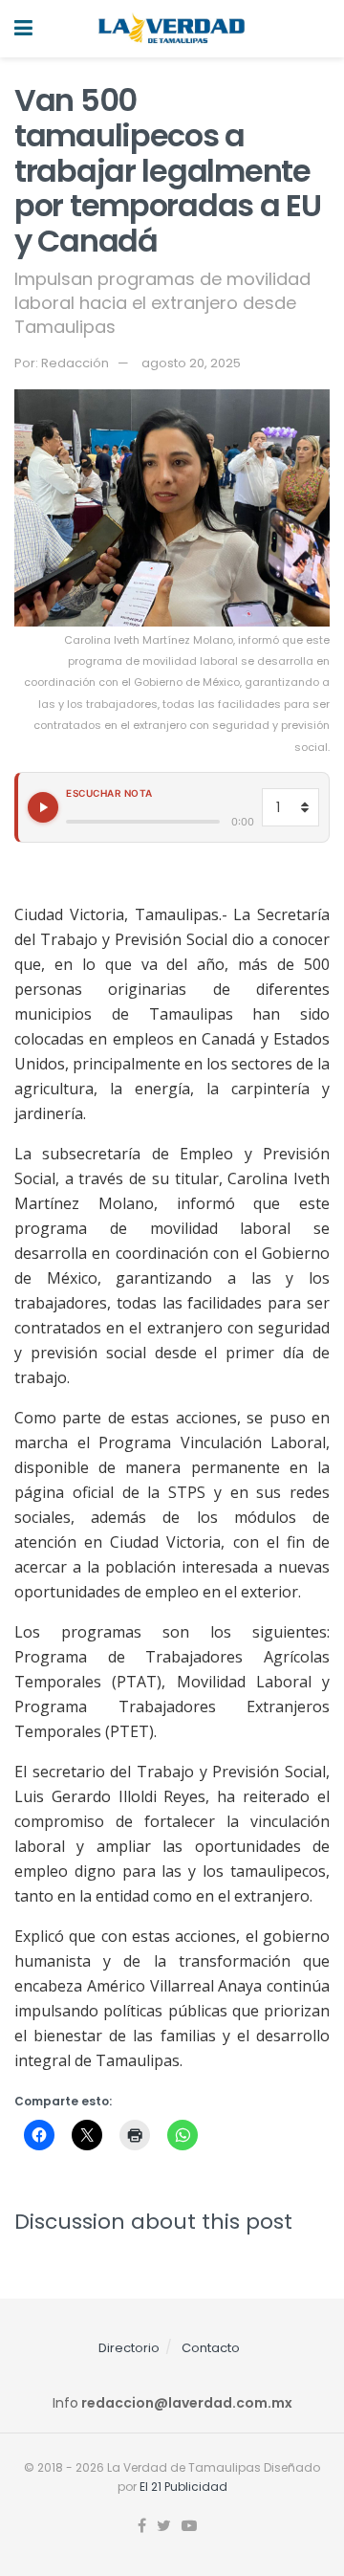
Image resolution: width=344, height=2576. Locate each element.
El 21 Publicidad (183, 2487)
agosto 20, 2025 (191, 363)
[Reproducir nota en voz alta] (43, 807)
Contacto (211, 2348)
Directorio (129, 2348)
